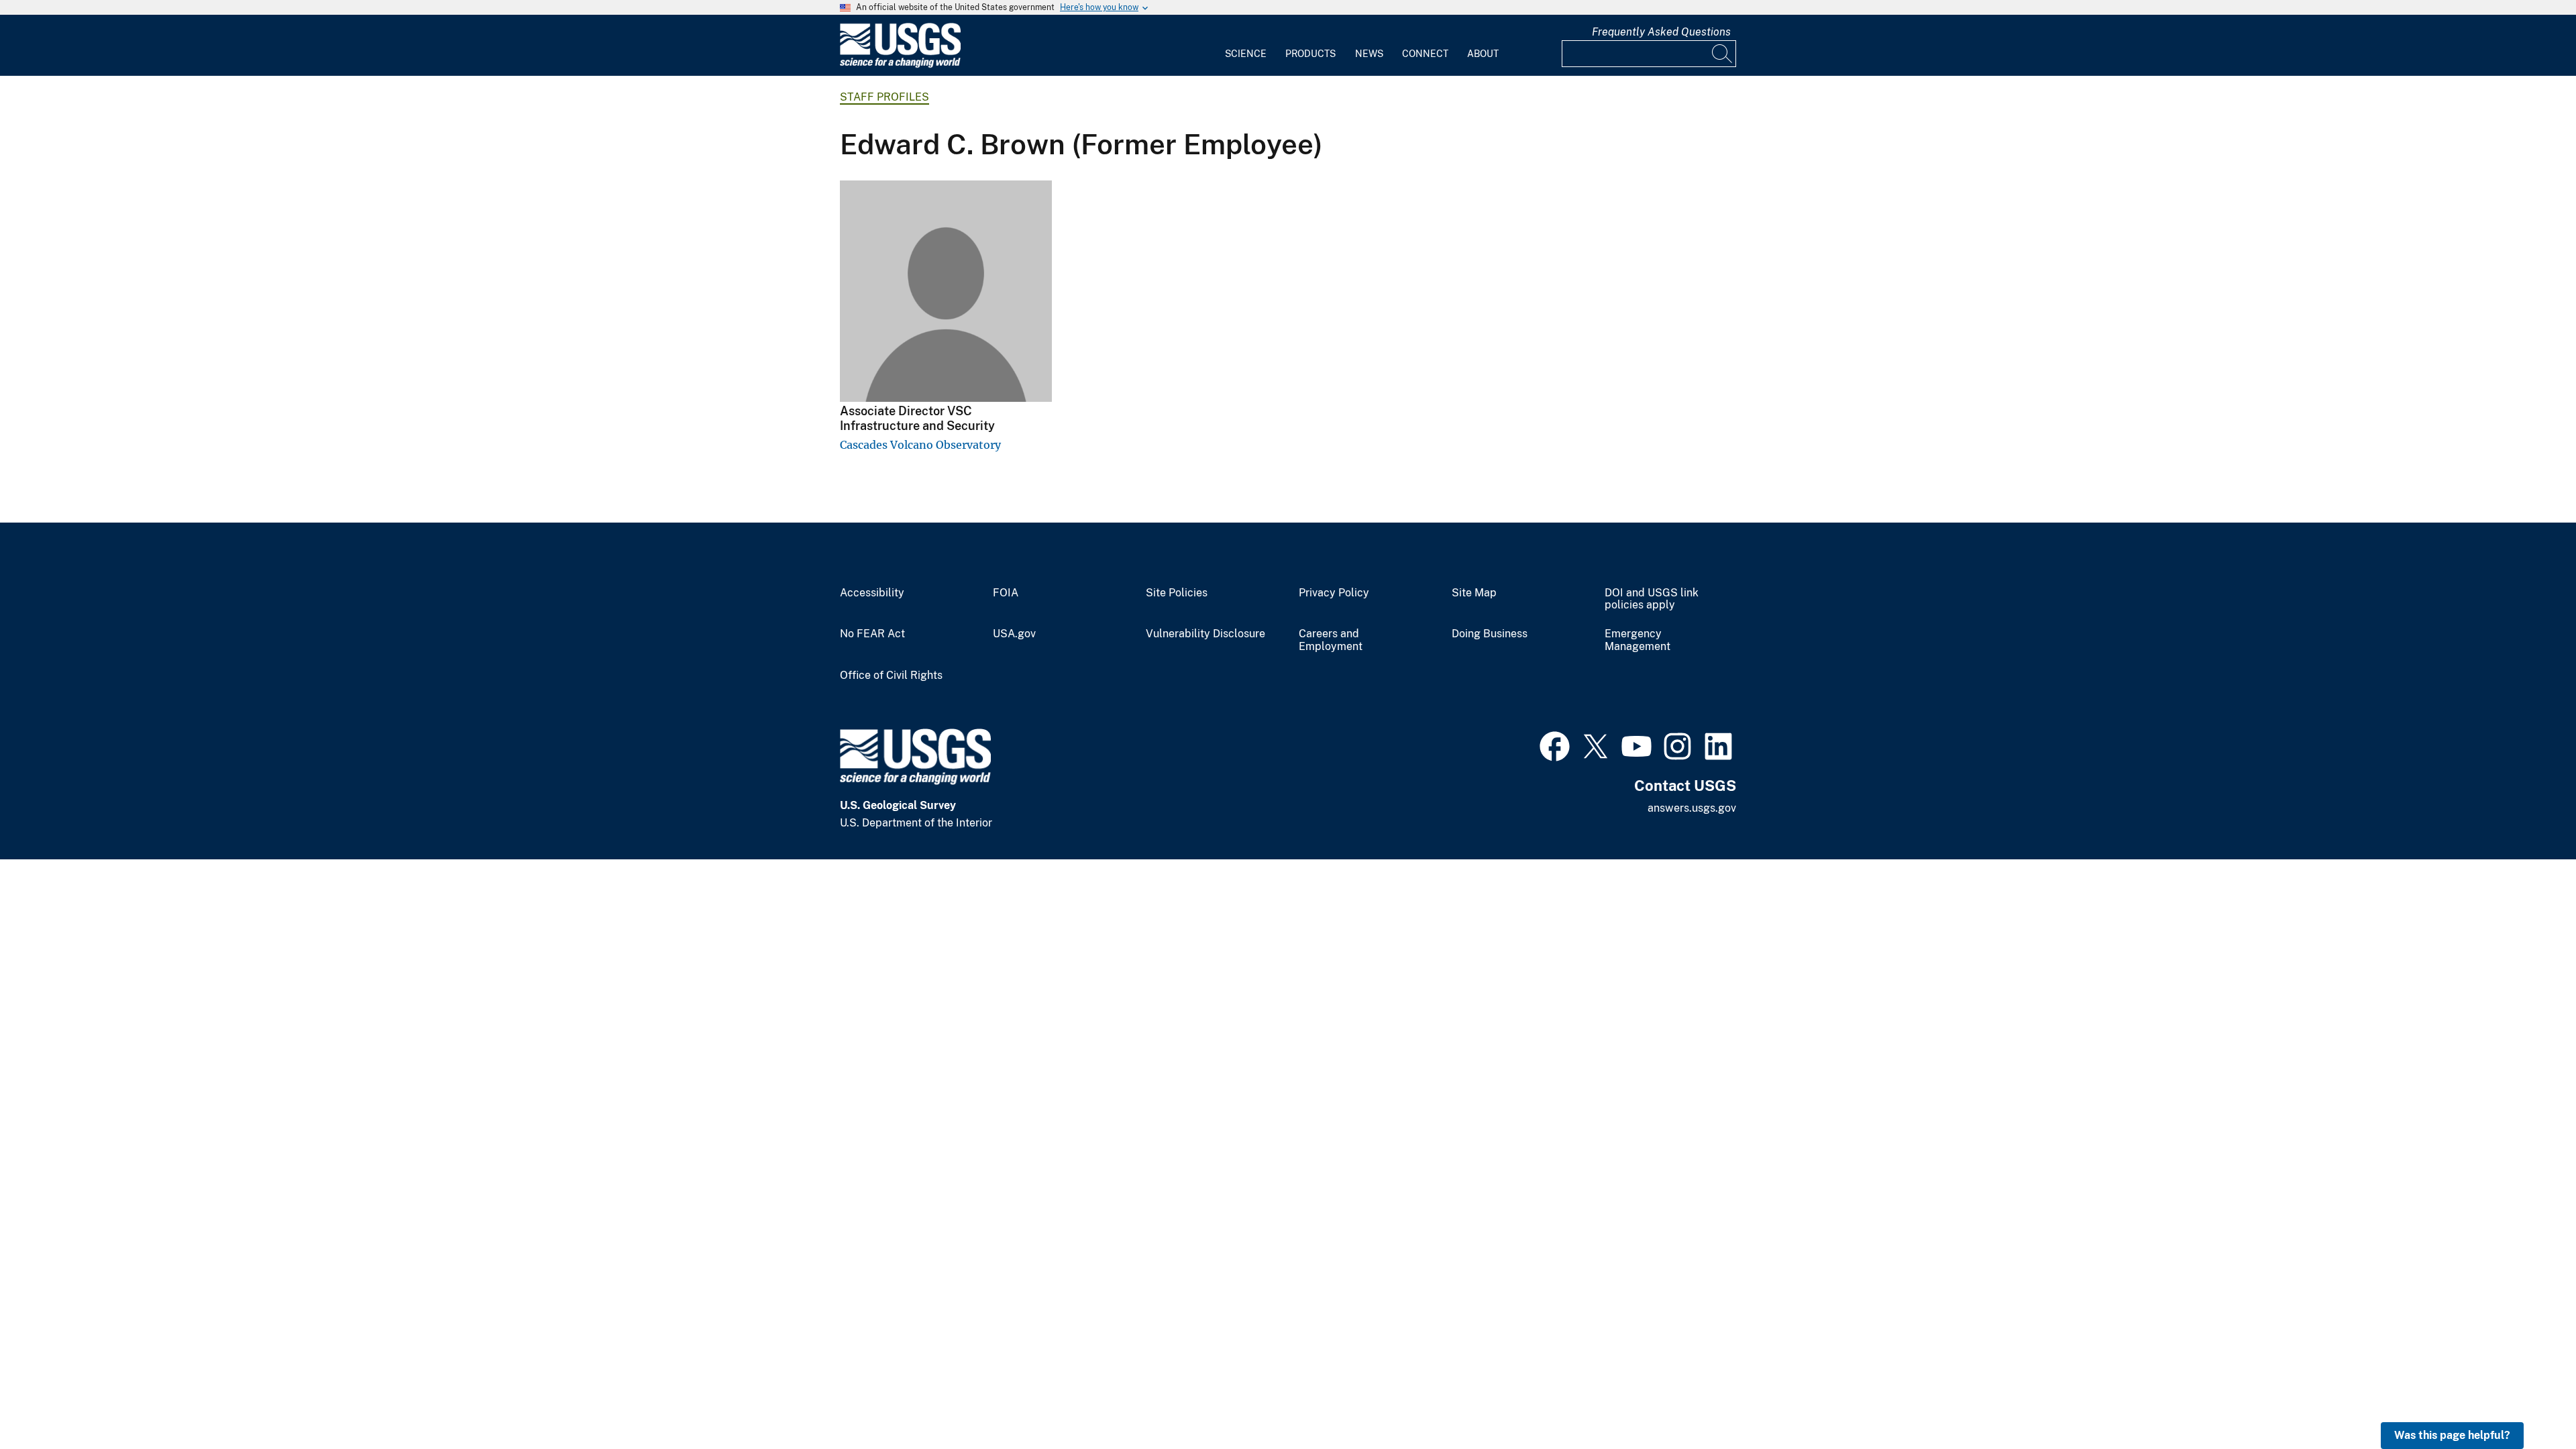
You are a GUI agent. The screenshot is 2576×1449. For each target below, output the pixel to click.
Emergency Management (1638, 640)
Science (1246, 54)
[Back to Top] (2527, 1400)
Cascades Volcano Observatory (920, 445)
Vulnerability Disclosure (1205, 634)
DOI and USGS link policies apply (1652, 599)
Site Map (1474, 593)
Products (1310, 54)
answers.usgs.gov (1692, 808)
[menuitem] (1246, 46)
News (1369, 54)
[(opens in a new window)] (1555, 745)
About (1483, 54)
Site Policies (1177, 593)
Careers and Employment (1331, 640)
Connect (1425, 54)
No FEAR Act (872, 634)
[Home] (900, 65)
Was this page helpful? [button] (2452, 1435)
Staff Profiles (884, 97)
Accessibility (872, 593)
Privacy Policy (1334, 593)
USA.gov (1014, 634)
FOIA (1006, 593)
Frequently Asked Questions (1661, 32)
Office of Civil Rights (891, 676)
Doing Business (1490, 634)
